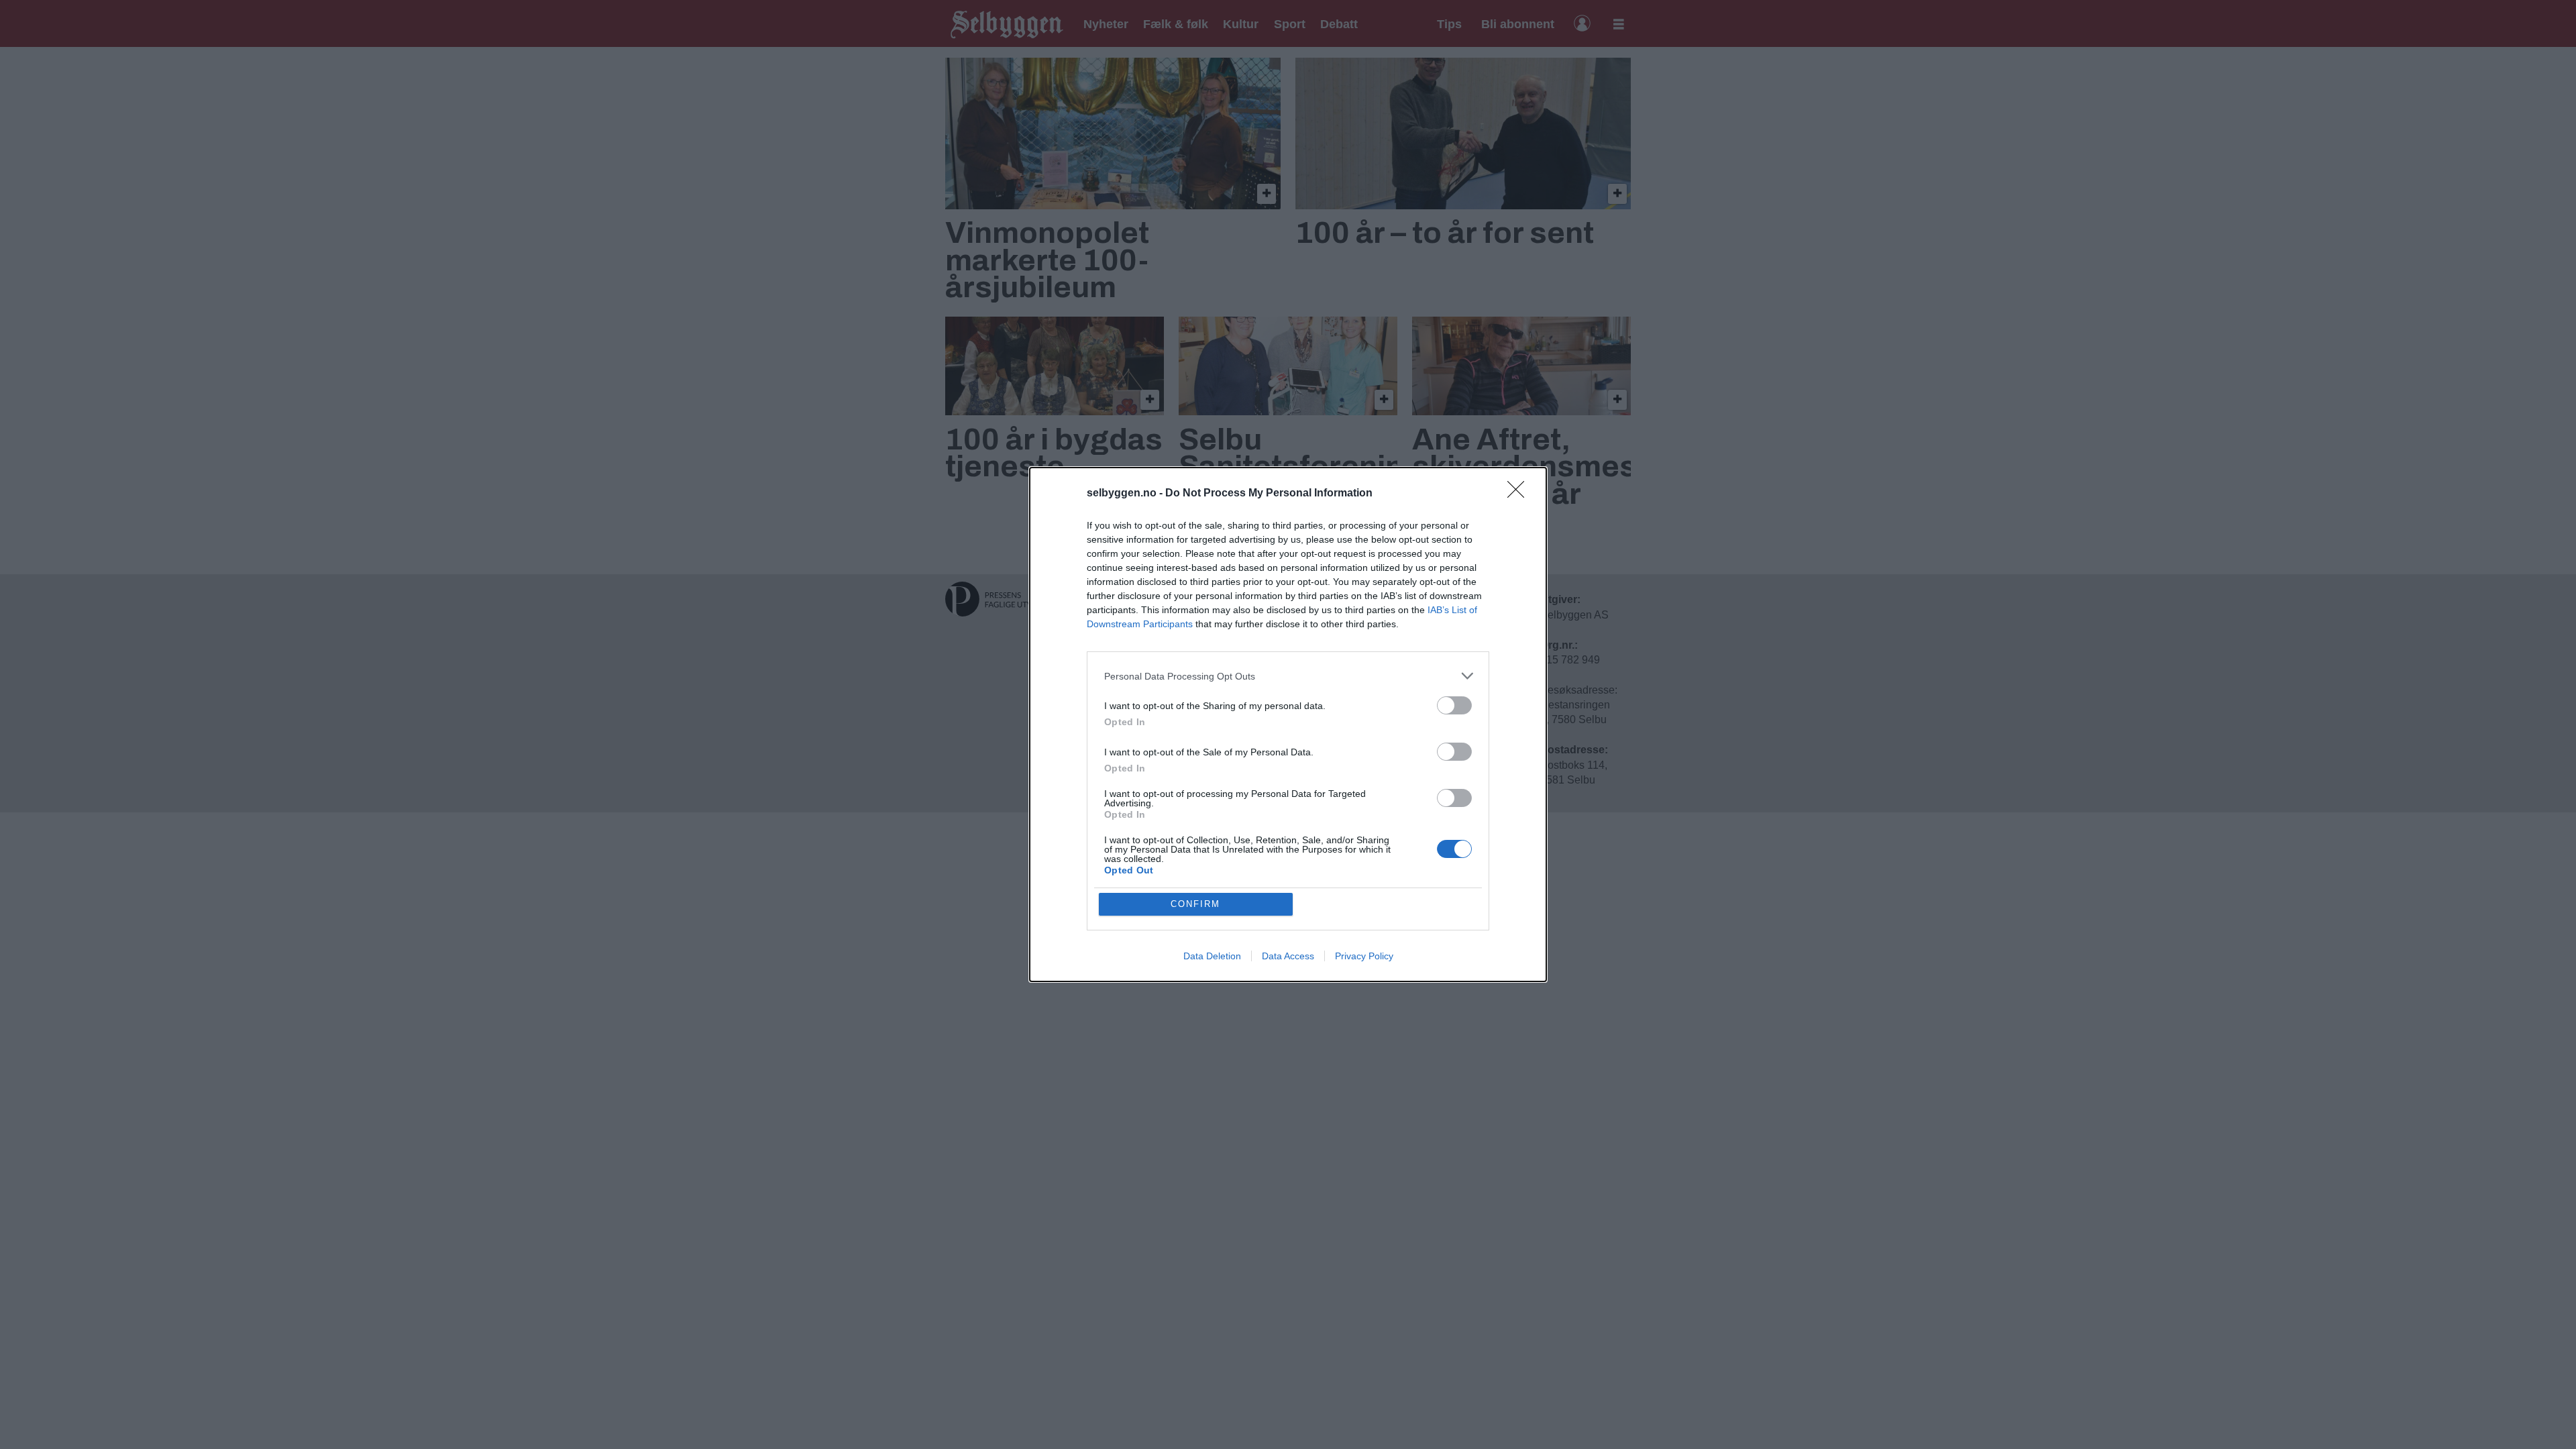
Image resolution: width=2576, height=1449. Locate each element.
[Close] (1520, 494)
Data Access (1288, 956)
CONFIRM (1195, 904)
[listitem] (1288, 676)
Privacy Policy (1364, 956)
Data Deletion (1212, 956)
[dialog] (1288, 724)
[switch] (1454, 705)
